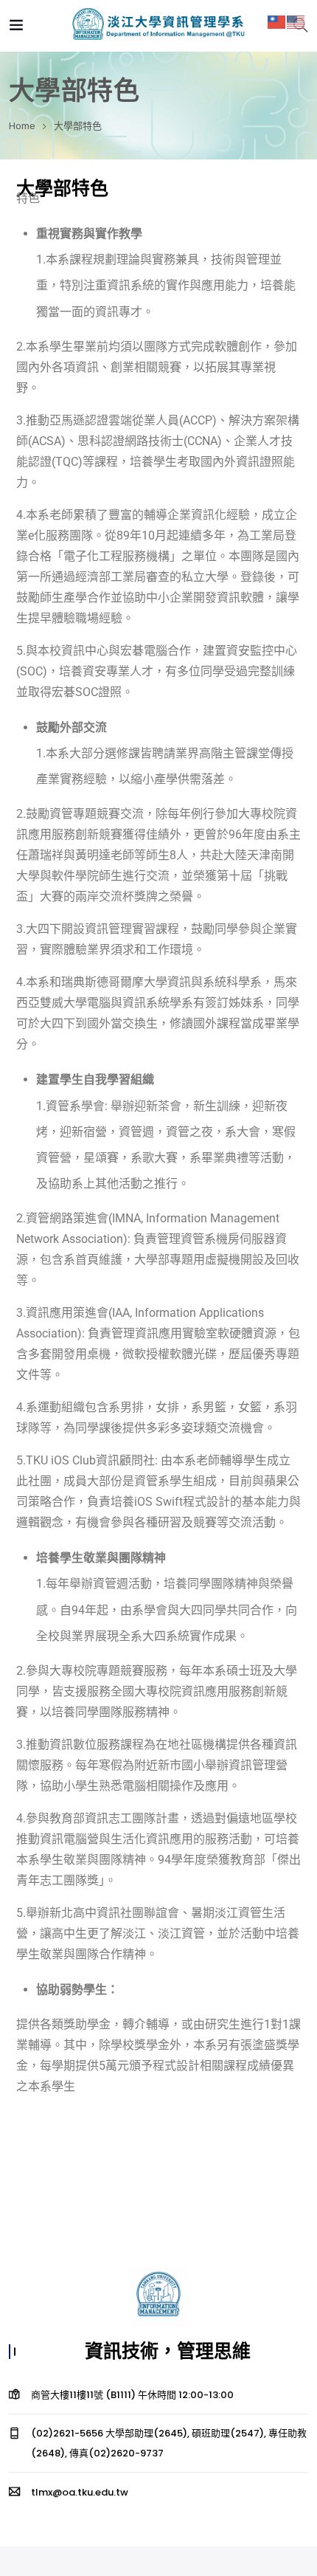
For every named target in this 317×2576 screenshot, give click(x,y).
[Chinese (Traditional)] (277, 21)
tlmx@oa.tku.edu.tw (80, 2492)
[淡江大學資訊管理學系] (158, 25)
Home (22, 126)
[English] (296, 21)
